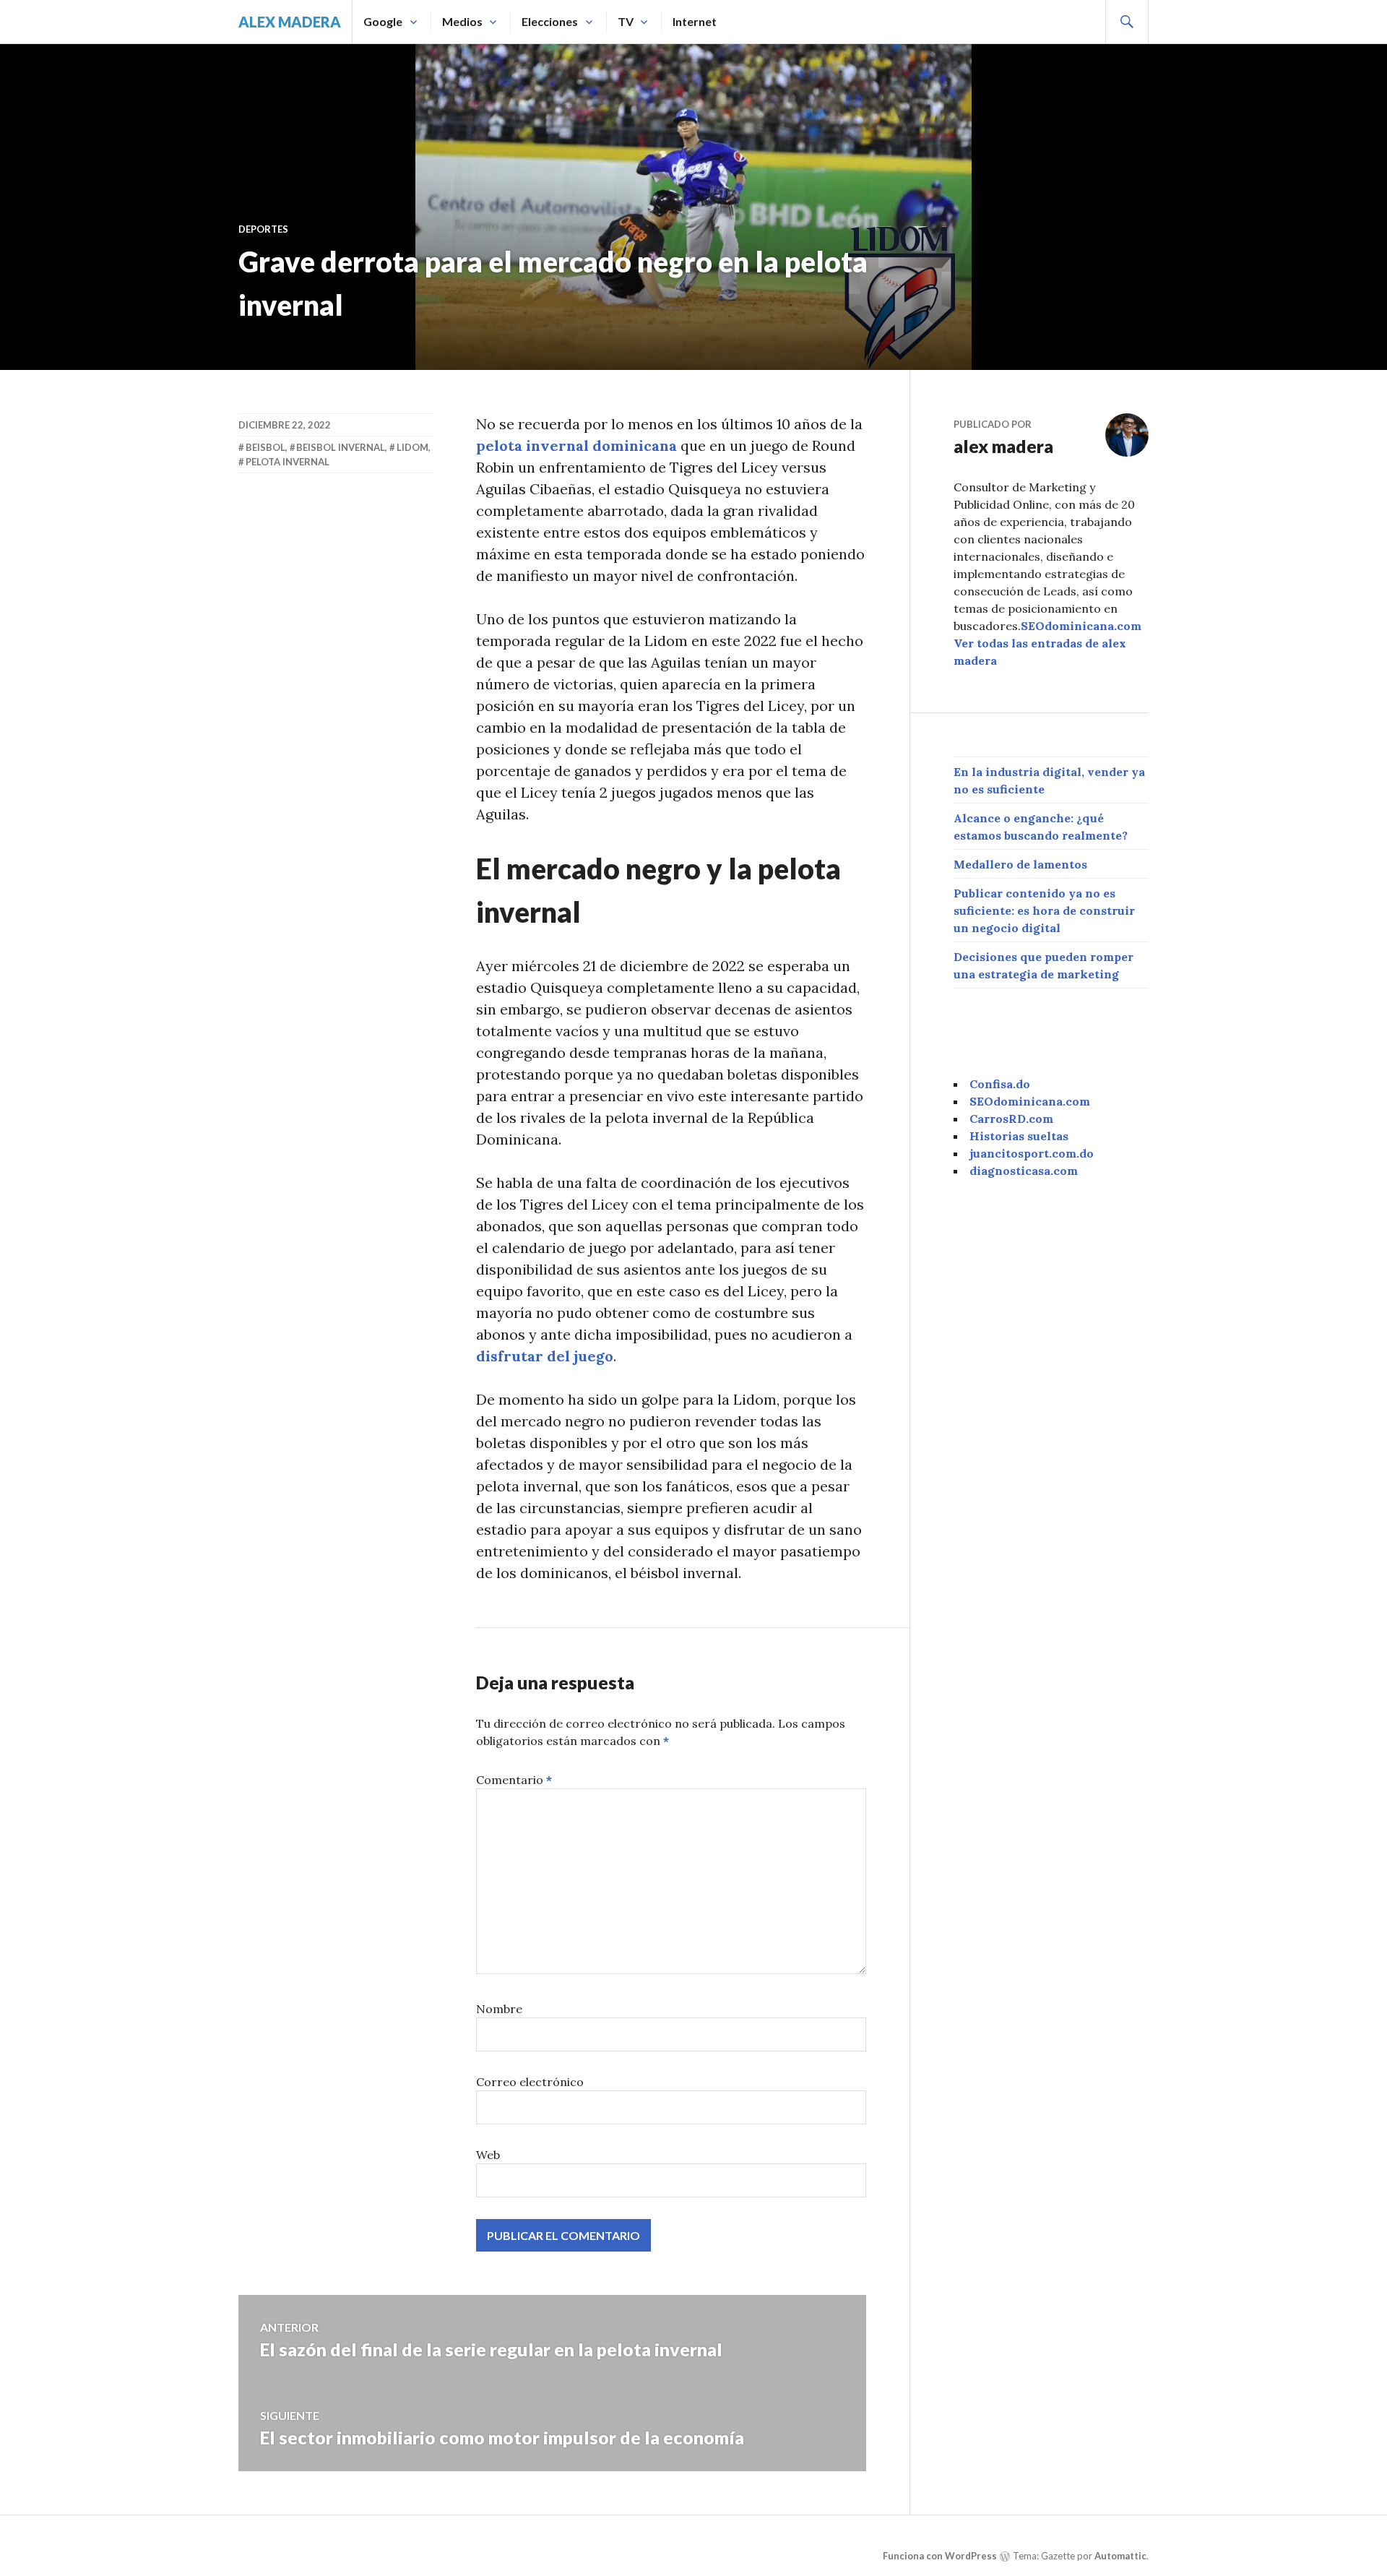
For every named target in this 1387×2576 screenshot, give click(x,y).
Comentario (514, 1780)
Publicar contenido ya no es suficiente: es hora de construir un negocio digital (1044, 910)
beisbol (265, 447)
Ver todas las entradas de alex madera (1040, 652)
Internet (695, 21)
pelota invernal (288, 462)
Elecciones (550, 21)
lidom (412, 447)
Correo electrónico (530, 2082)
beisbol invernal (341, 447)
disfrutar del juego (545, 1356)
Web (488, 2155)
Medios (462, 21)
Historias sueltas (1019, 1136)
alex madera (290, 22)
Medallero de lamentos (1020, 864)
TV (626, 21)
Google (383, 21)
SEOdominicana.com (1081, 626)
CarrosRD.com (1011, 1119)
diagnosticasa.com (1024, 1171)
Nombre (499, 2009)
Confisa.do (1000, 1084)
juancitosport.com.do (1032, 1153)
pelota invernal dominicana (576, 445)
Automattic (1120, 2556)
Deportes (263, 229)
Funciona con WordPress (940, 2556)
